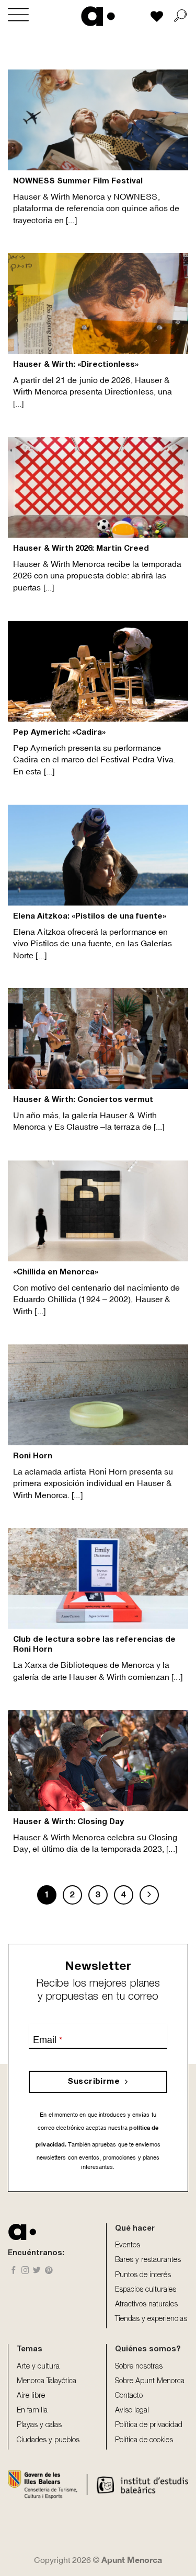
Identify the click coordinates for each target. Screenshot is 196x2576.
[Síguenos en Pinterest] (49, 2271)
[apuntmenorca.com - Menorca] (98, 16)
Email (48, 2040)
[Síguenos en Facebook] (14, 2271)
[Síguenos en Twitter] (37, 2271)
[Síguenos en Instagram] (25, 2271)
